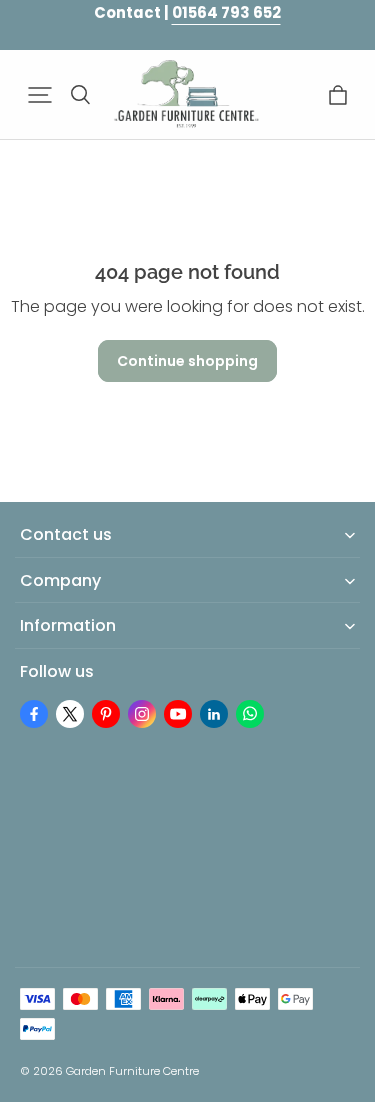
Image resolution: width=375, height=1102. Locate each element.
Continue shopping (187, 361)
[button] (40, 95)
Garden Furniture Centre (132, 1071)
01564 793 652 (226, 12)
